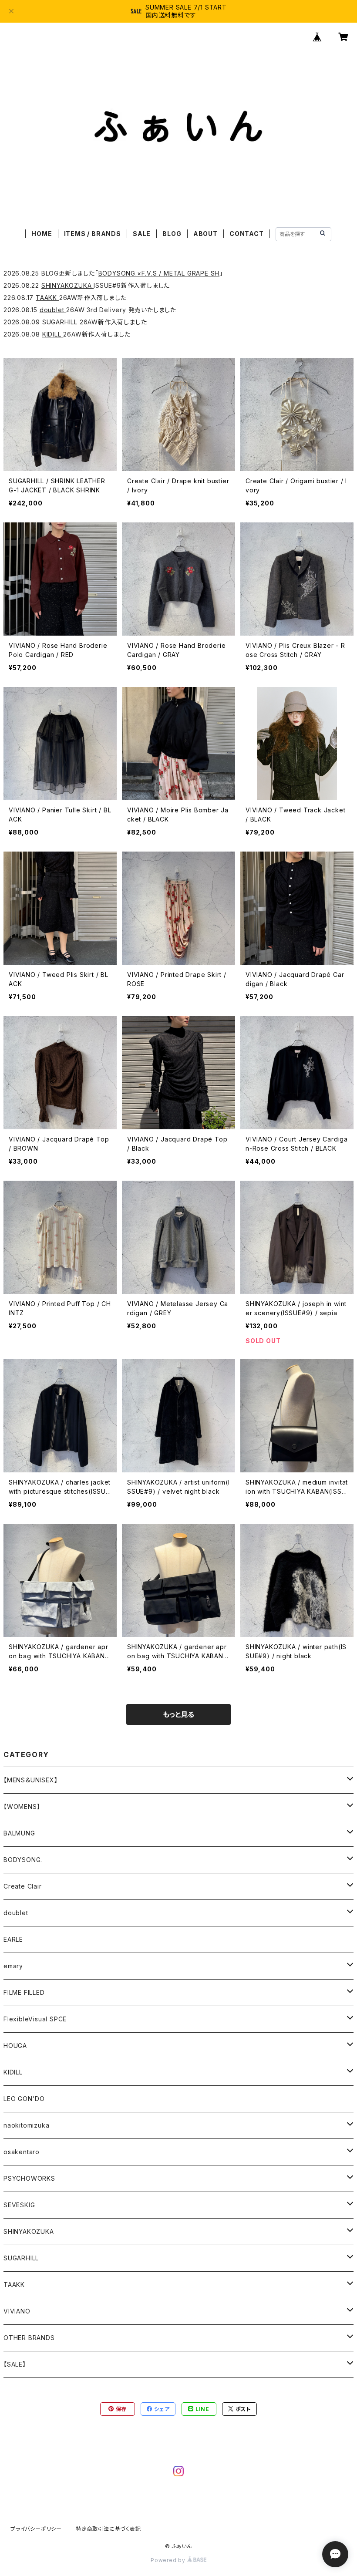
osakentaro (22, 2152)
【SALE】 (15, 2364)
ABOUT (205, 234)
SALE (142, 234)
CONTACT (247, 234)
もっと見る (178, 1714)
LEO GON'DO (24, 2099)
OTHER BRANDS (29, 2338)
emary (13, 1966)
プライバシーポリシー (36, 2529)
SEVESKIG (19, 2205)
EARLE (13, 1939)
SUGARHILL (61, 322)
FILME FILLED (24, 1992)
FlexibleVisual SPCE (35, 2019)
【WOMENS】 (22, 1807)
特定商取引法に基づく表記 (108, 2529)
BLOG (172, 234)
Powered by (169, 2560)
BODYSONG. (23, 1860)
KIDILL (53, 334)
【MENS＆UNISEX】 (30, 1780)
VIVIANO (17, 2311)
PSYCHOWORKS (29, 2178)
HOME (42, 234)
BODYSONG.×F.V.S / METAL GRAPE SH (159, 273)
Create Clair (23, 1886)
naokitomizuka (26, 2125)
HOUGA (15, 2046)
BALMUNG (19, 1833)
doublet (53, 310)
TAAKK (47, 298)
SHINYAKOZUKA (67, 285)
